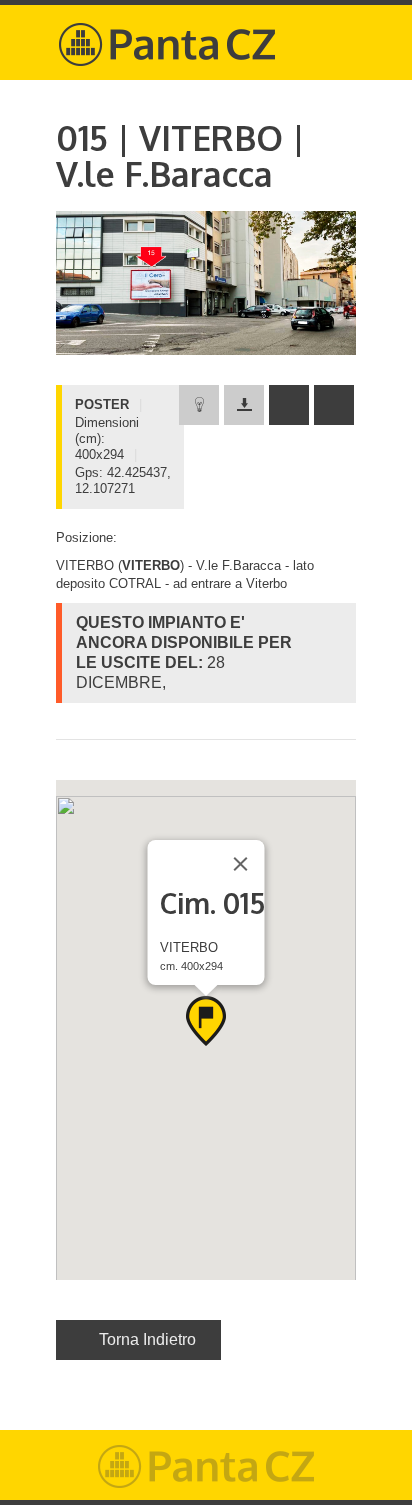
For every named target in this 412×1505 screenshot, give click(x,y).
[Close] (241, 864)
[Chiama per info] (334, 405)
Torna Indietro (147, 1339)
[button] (206, 1021)
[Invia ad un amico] (289, 405)
